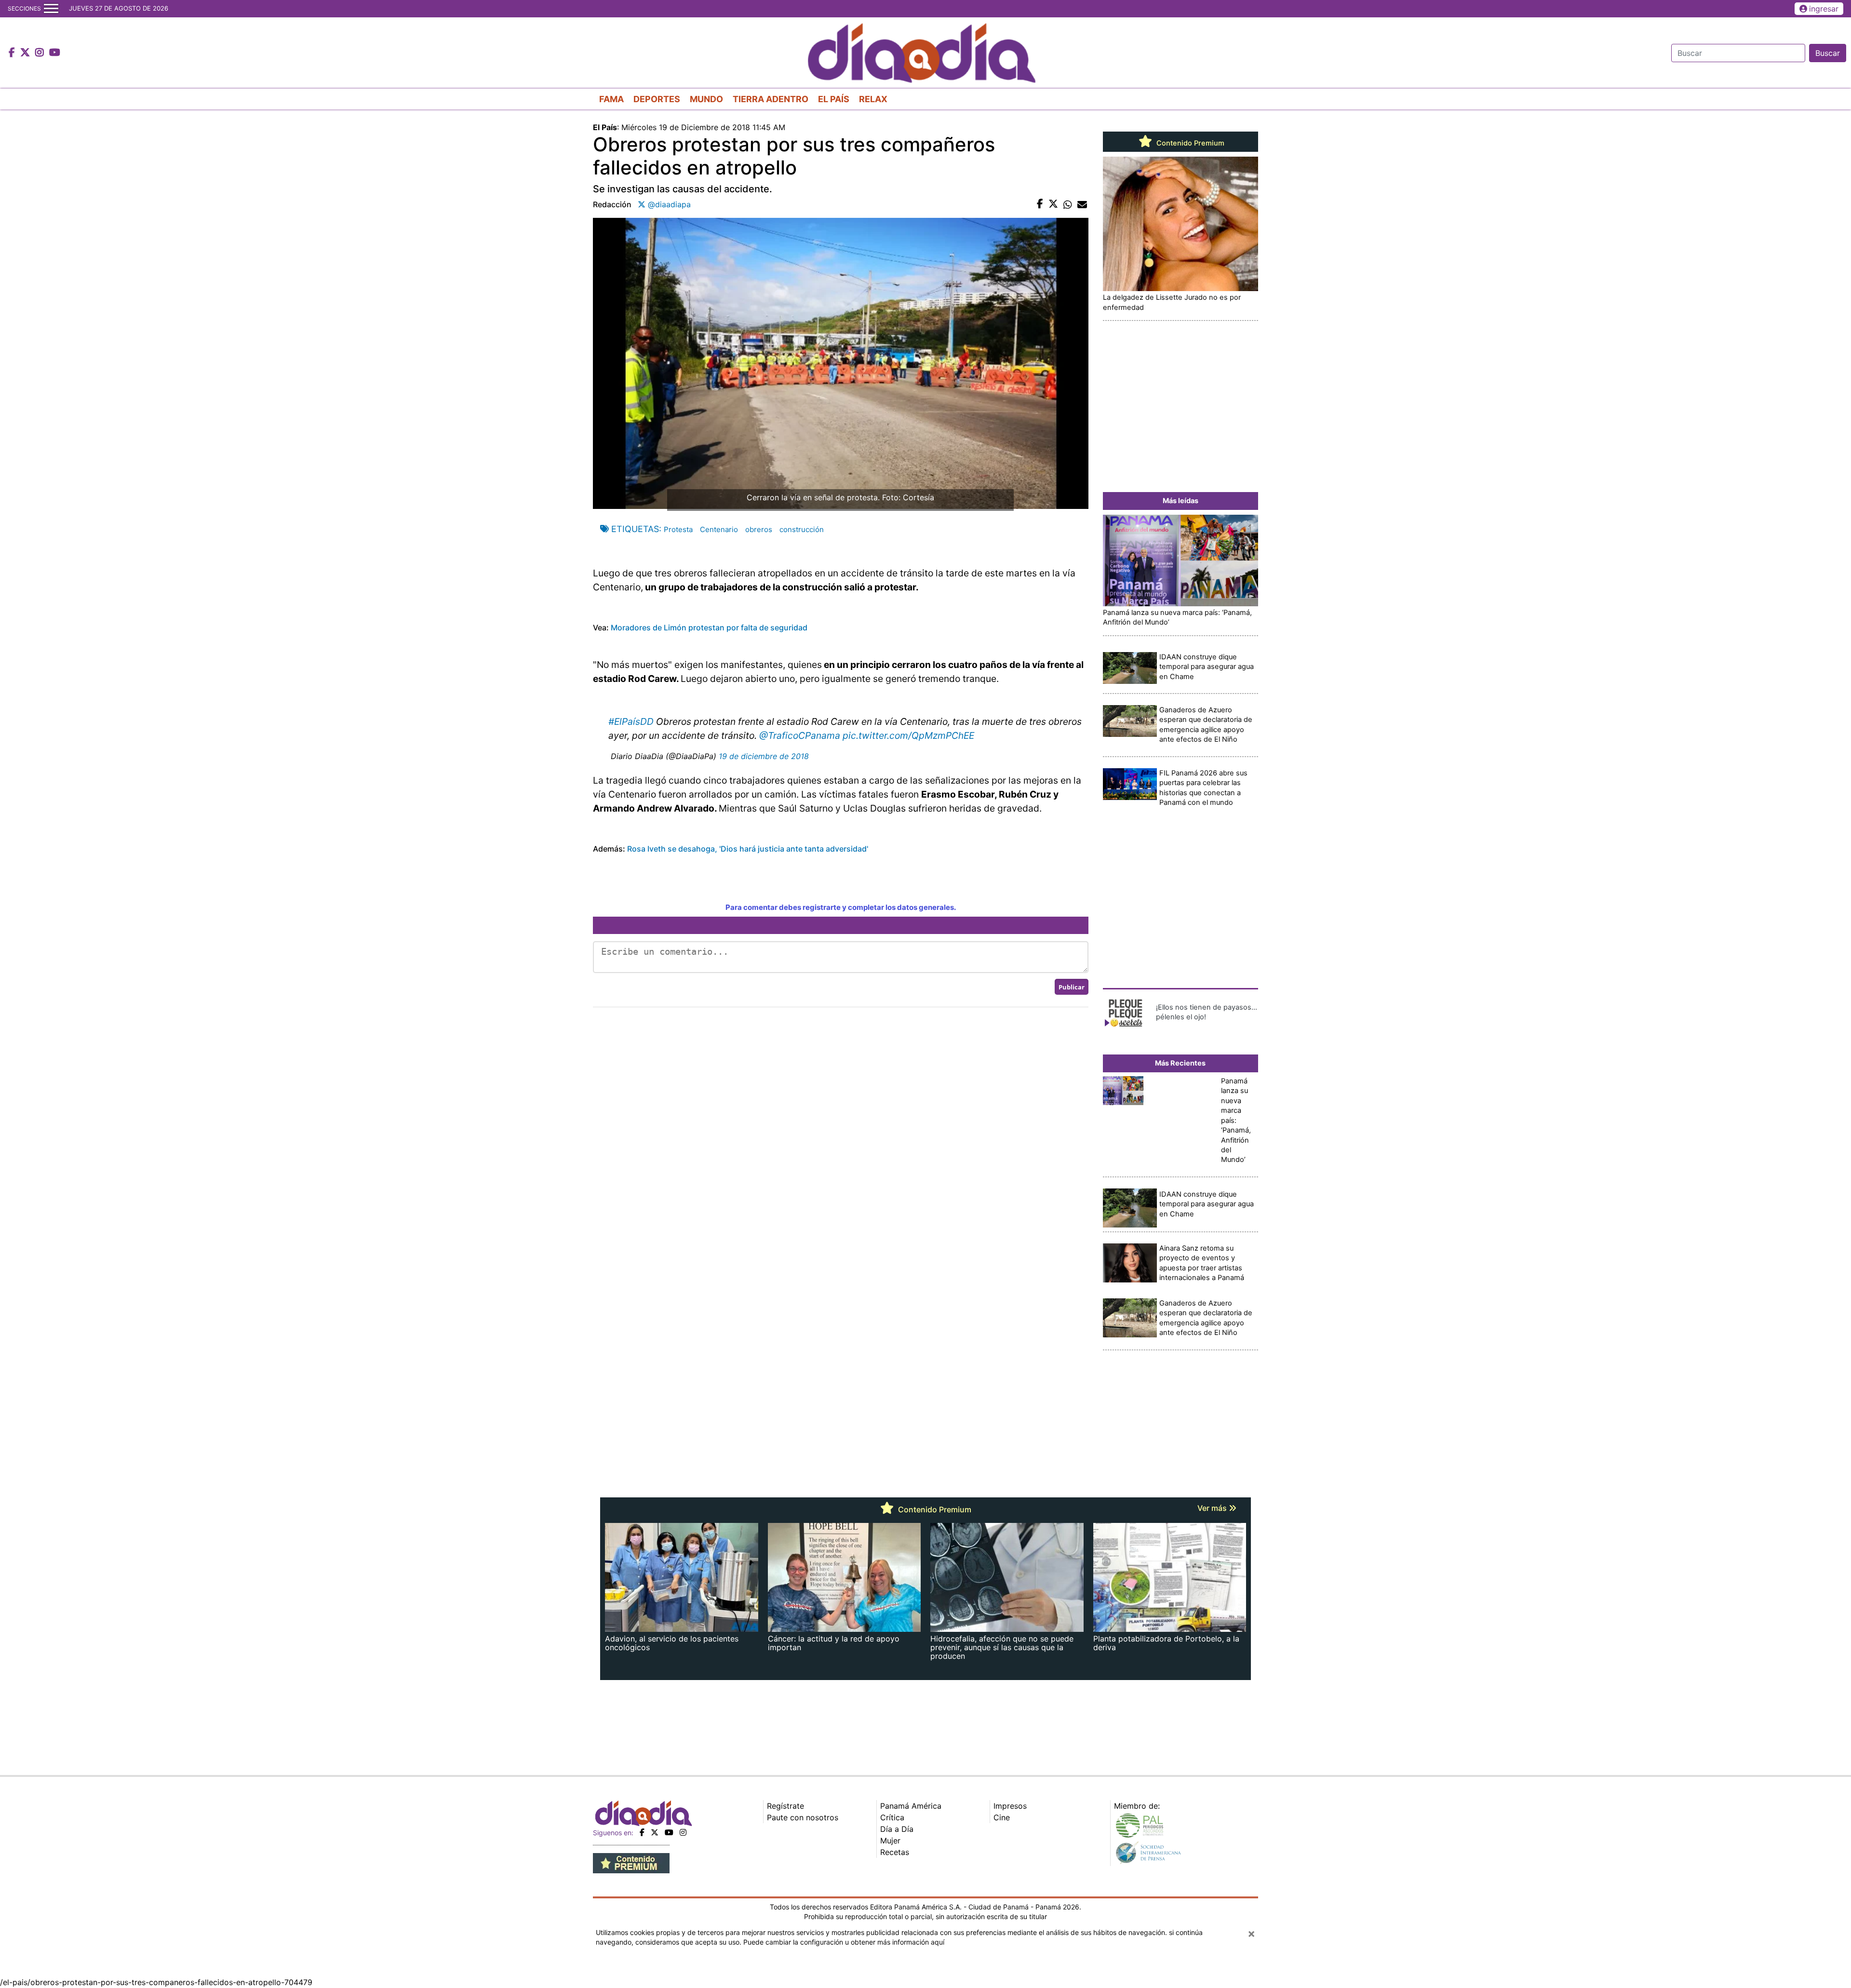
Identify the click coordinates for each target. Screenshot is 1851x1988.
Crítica (892, 1817)
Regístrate (785, 1806)
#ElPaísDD (631, 721)
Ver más (1213, 1508)
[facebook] (642, 1832)
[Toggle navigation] (51, 9)
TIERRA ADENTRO (771, 99)
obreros (759, 529)
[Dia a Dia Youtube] (55, 53)
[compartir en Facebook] (1040, 204)
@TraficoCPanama (800, 735)
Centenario (719, 529)
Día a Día (897, 1829)
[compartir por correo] (1082, 204)
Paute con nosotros (803, 1817)
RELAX (873, 99)
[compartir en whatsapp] (1068, 204)
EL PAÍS (834, 99)
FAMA (611, 99)
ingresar (1824, 9)
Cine (1002, 1817)
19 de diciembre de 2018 (764, 756)
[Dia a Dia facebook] (13, 53)
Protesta (678, 529)
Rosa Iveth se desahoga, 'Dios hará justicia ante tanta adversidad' (748, 849)
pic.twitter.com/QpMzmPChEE (908, 735)
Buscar (1828, 53)
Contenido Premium (1189, 143)
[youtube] (669, 1832)
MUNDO (706, 99)
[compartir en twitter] (1053, 204)
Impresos (1010, 1806)
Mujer (890, 1841)
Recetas (895, 1852)
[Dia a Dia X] (26, 53)
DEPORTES (657, 99)
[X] (655, 1832)
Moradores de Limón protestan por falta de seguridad (709, 627)
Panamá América (911, 1806)
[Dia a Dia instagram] (41, 53)
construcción (802, 529)
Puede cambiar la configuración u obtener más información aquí (844, 1942)
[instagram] (683, 1832)
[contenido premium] (631, 1862)
